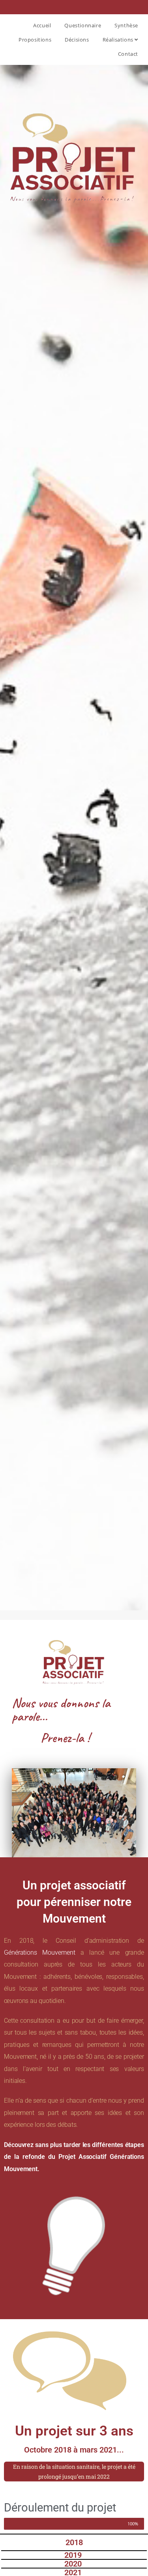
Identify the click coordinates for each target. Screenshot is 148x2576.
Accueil (42, 25)
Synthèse (126, 25)
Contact (128, 54)
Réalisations (119, 40)
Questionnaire (83, 25)
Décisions (77, 40)
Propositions (35, 40)
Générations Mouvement (40, 1952)
